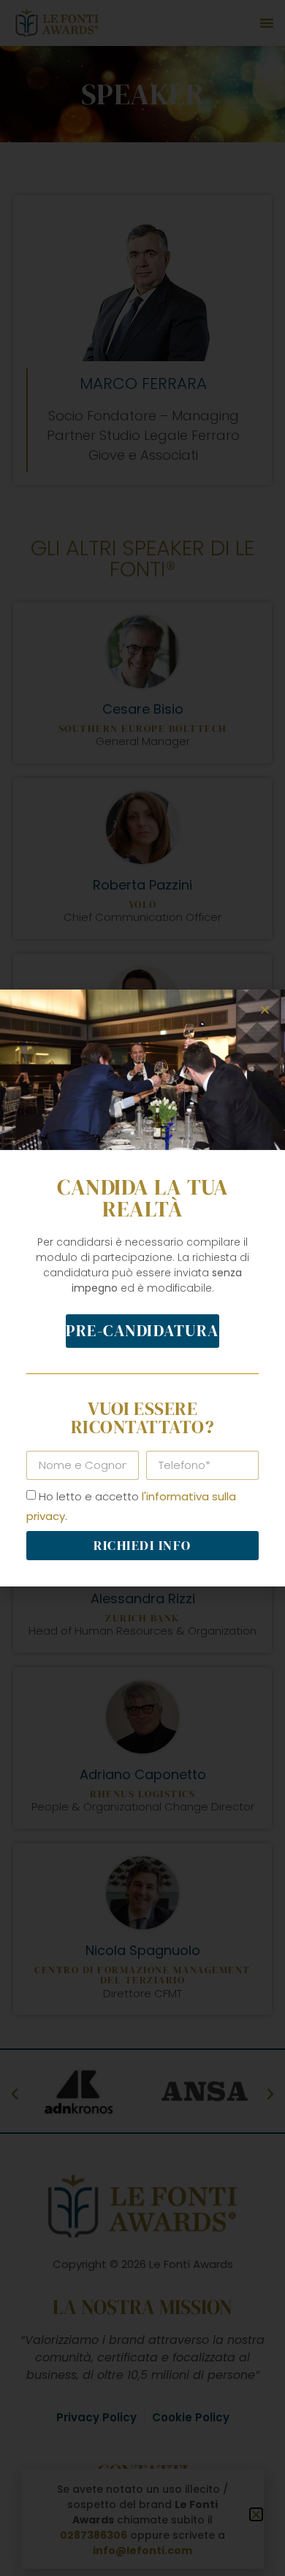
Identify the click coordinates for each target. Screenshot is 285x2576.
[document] (142, 1288)
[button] (265, 1010)
